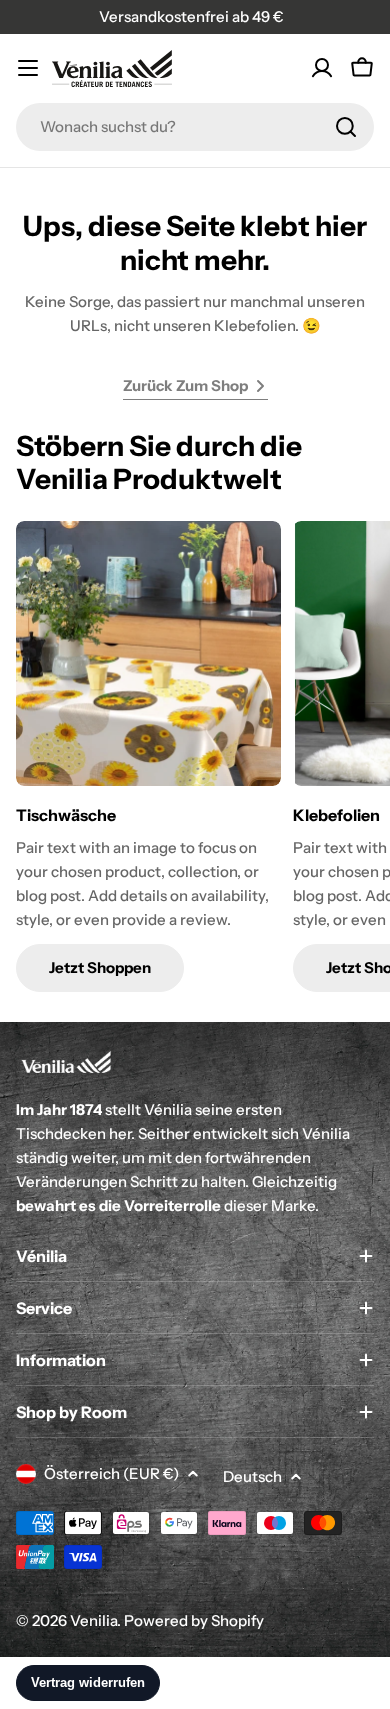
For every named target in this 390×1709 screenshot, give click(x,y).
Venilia (93, 1620)
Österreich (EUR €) (111, 1473)
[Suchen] (346, 127)
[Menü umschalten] (28, 68)
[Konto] (322, 68)
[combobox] (195, 127)
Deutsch (252, 1476)
